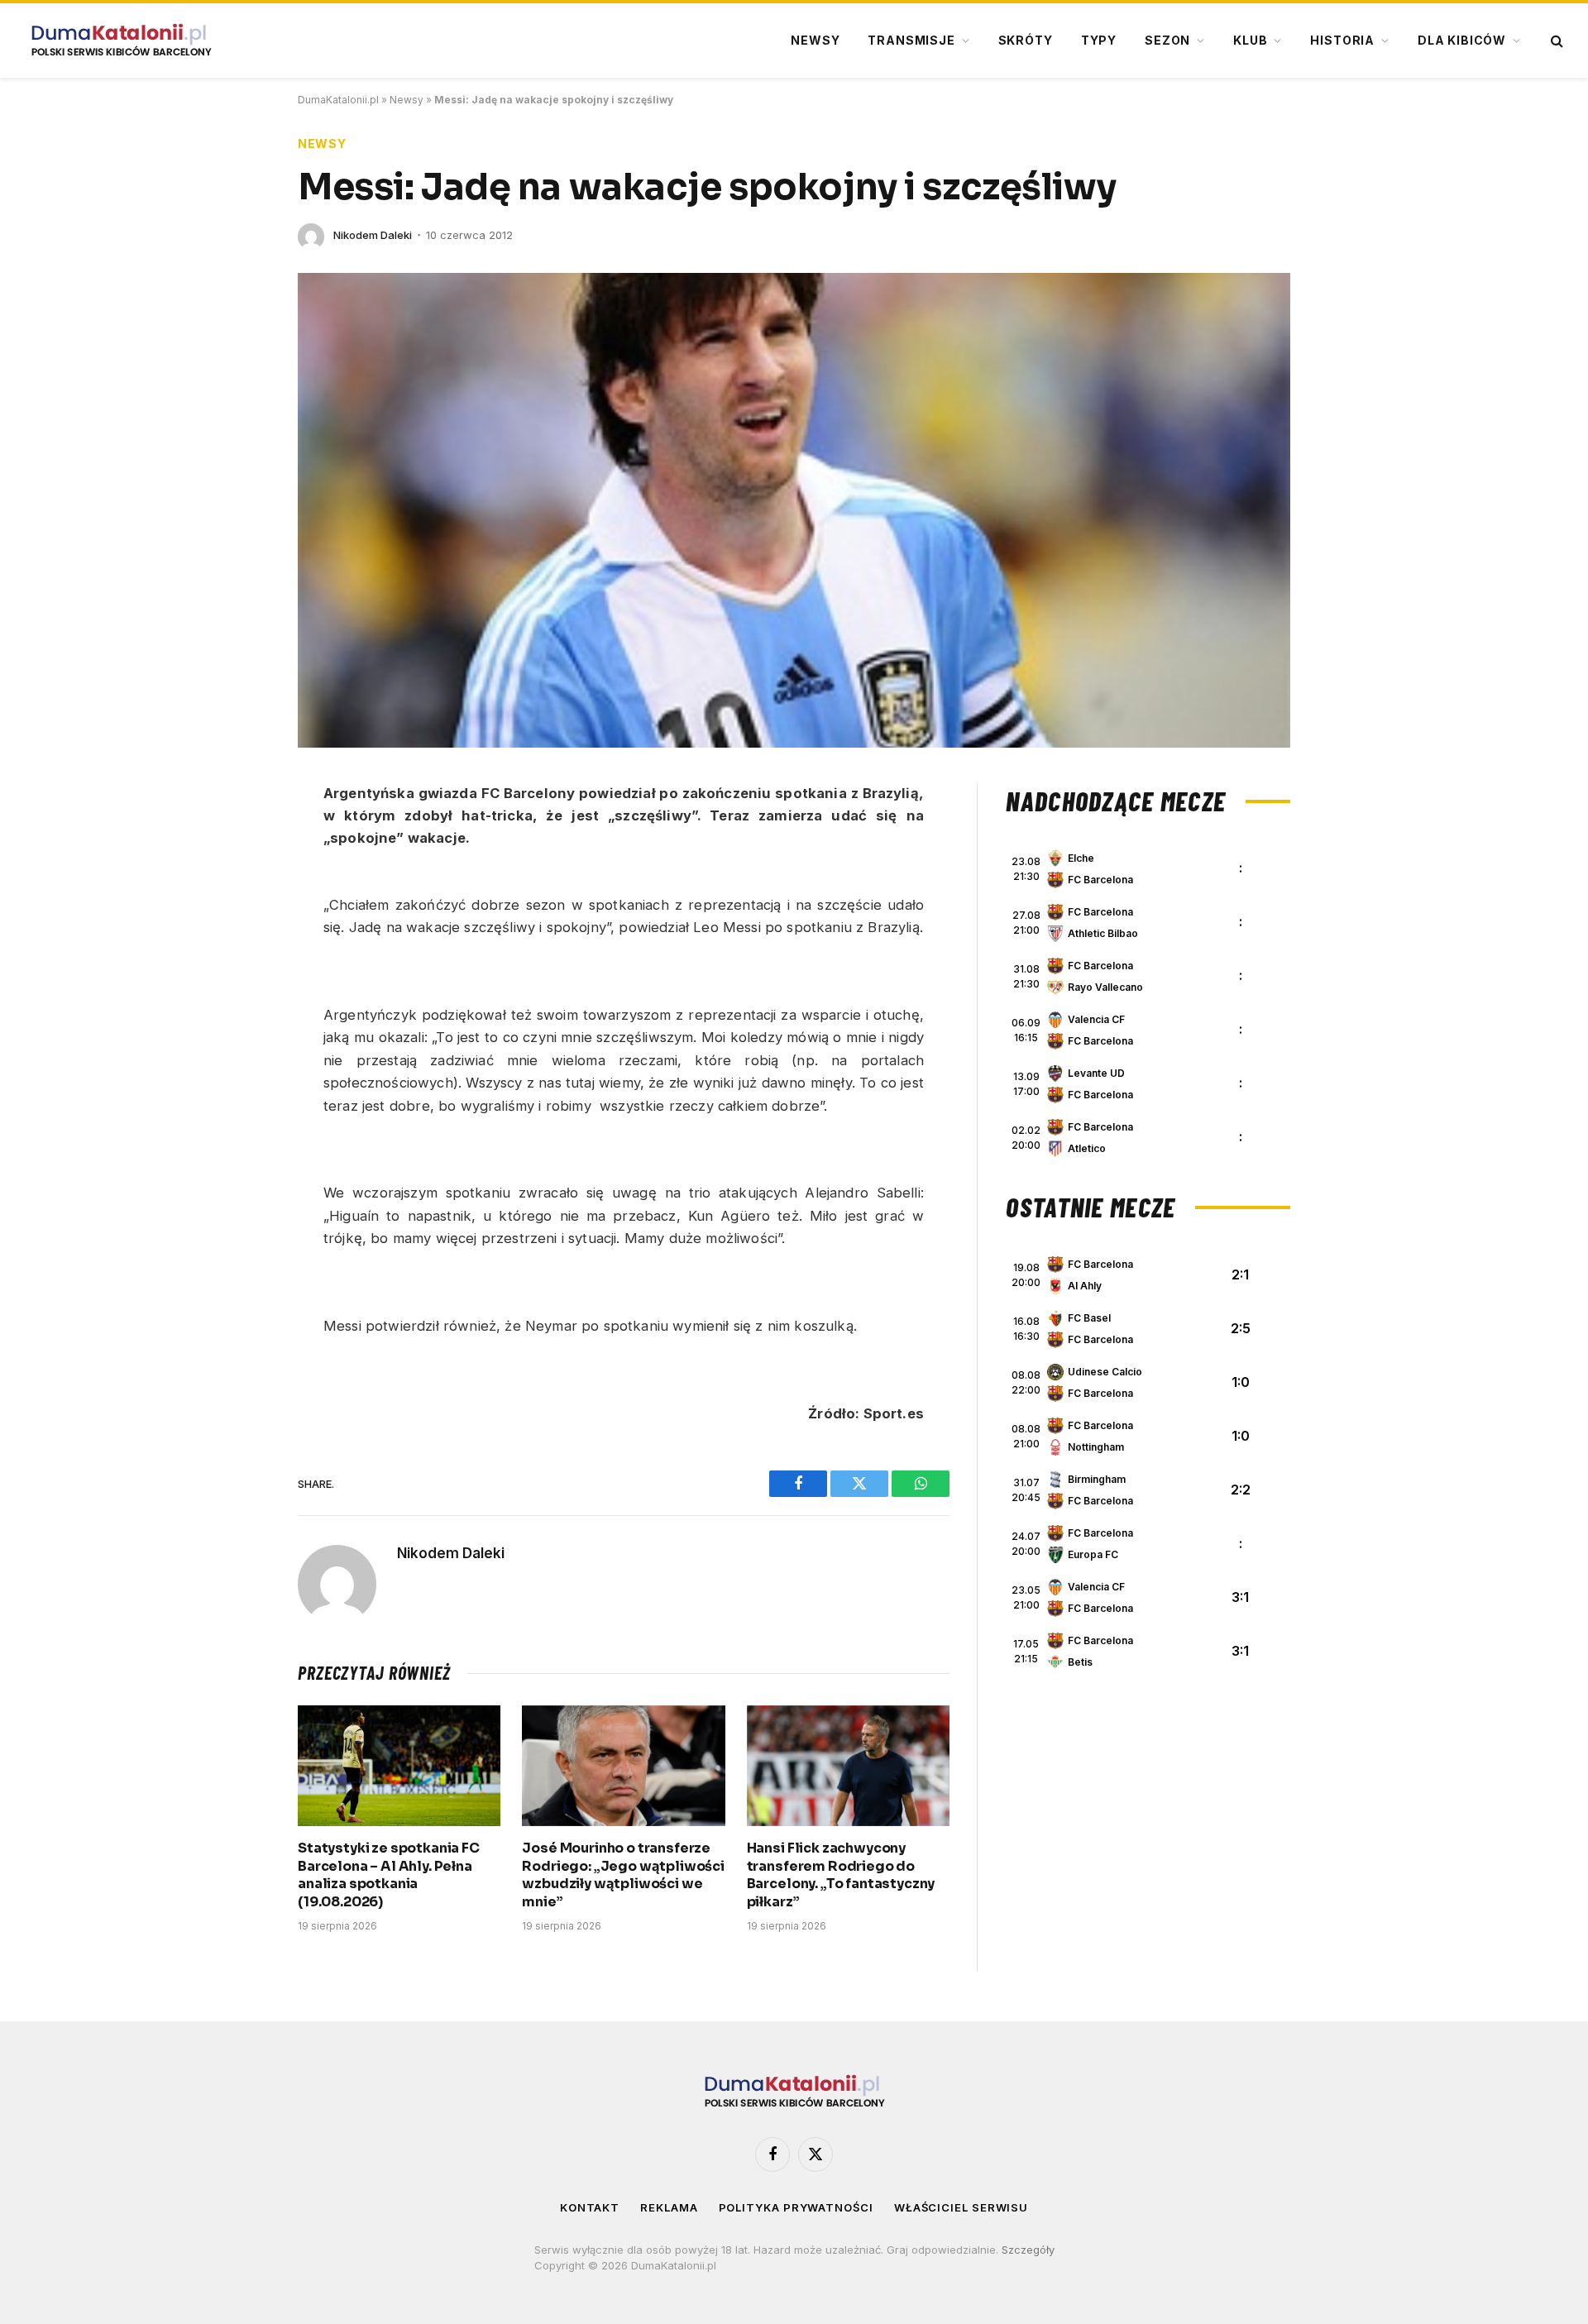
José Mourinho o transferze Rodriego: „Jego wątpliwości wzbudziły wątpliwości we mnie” (623, 1875)
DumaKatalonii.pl (338, 100)
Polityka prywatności (796, 2207)
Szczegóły (1028, 2250)
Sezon (1167, 40)
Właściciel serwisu (961, 2207)
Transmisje (911, 40)
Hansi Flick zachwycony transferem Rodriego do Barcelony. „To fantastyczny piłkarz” (841, 1875)
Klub (1250, 40)
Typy (1099, 40)
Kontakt (590, 2207)
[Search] (1555, 41)
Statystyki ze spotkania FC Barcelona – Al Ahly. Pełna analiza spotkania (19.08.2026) (389, 1875)
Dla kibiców (1462, 40)
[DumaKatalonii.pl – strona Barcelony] (121, 41)
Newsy (815, 40)
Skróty (1026, 40)
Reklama (669, 2207)
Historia (1342, 40)
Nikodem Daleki (373, 235)
